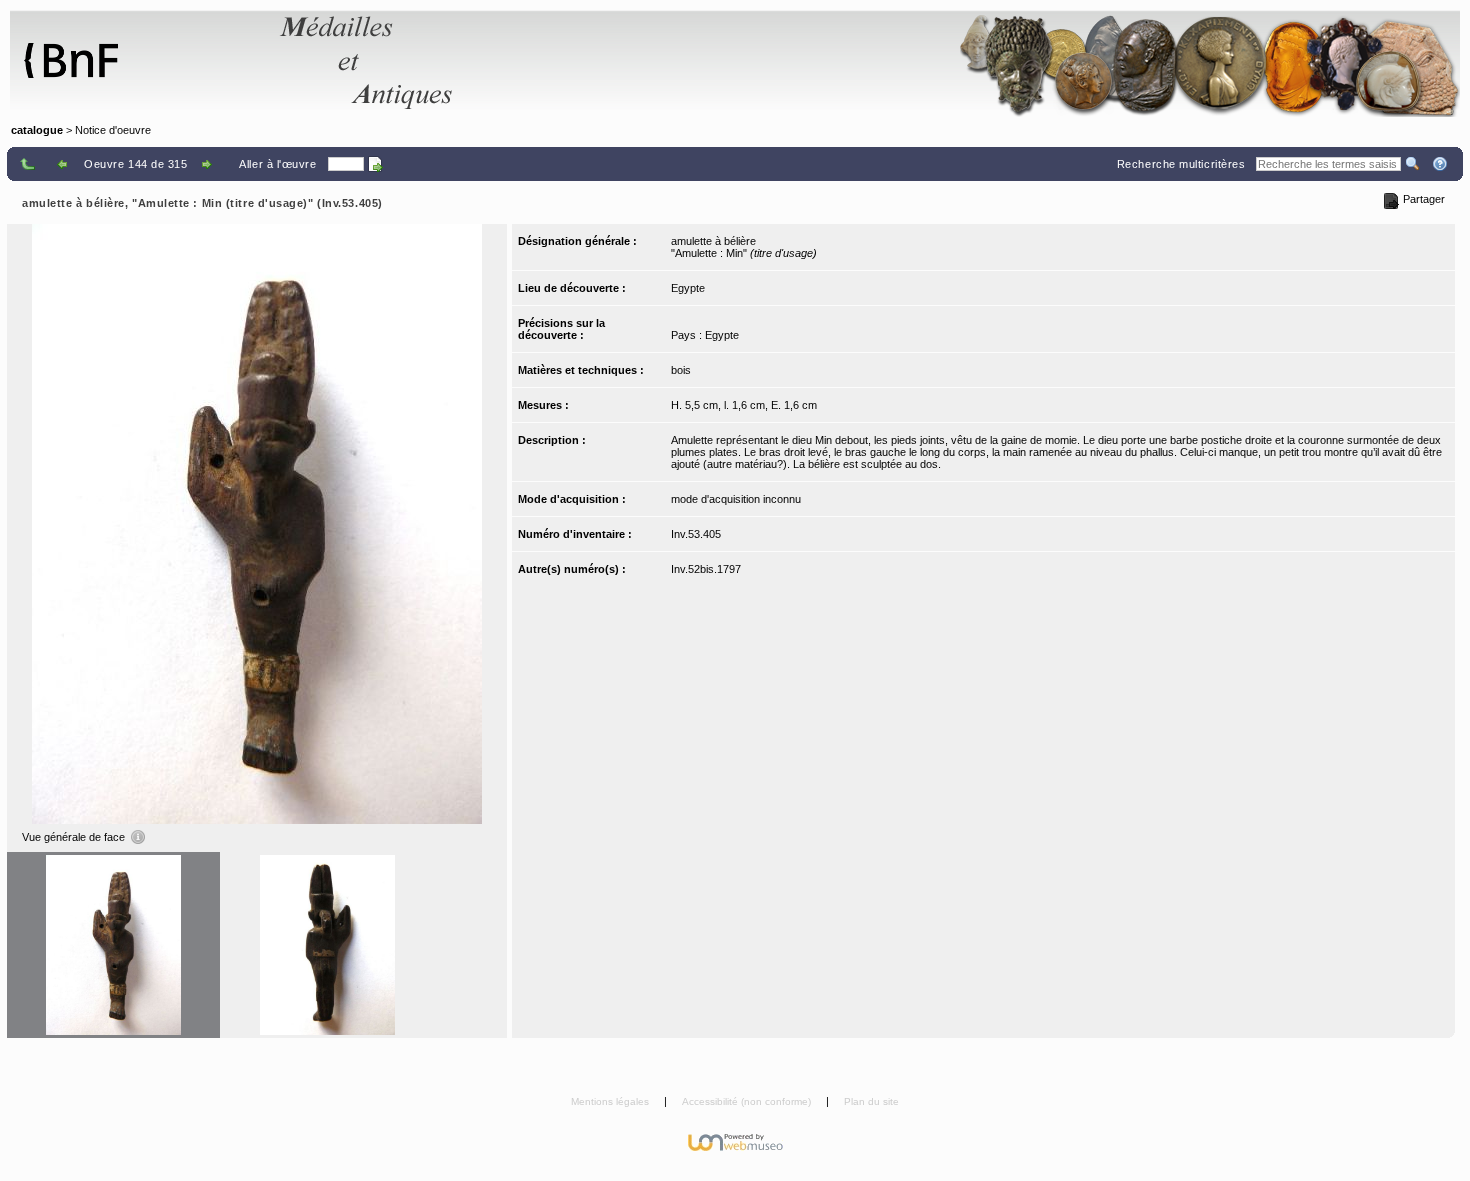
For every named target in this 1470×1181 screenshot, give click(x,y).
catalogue (37, 130)
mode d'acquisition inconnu (736, 499)
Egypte (688, 288)
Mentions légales (611, 1101)
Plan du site (871, 1101)
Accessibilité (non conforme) (748, 1101)
